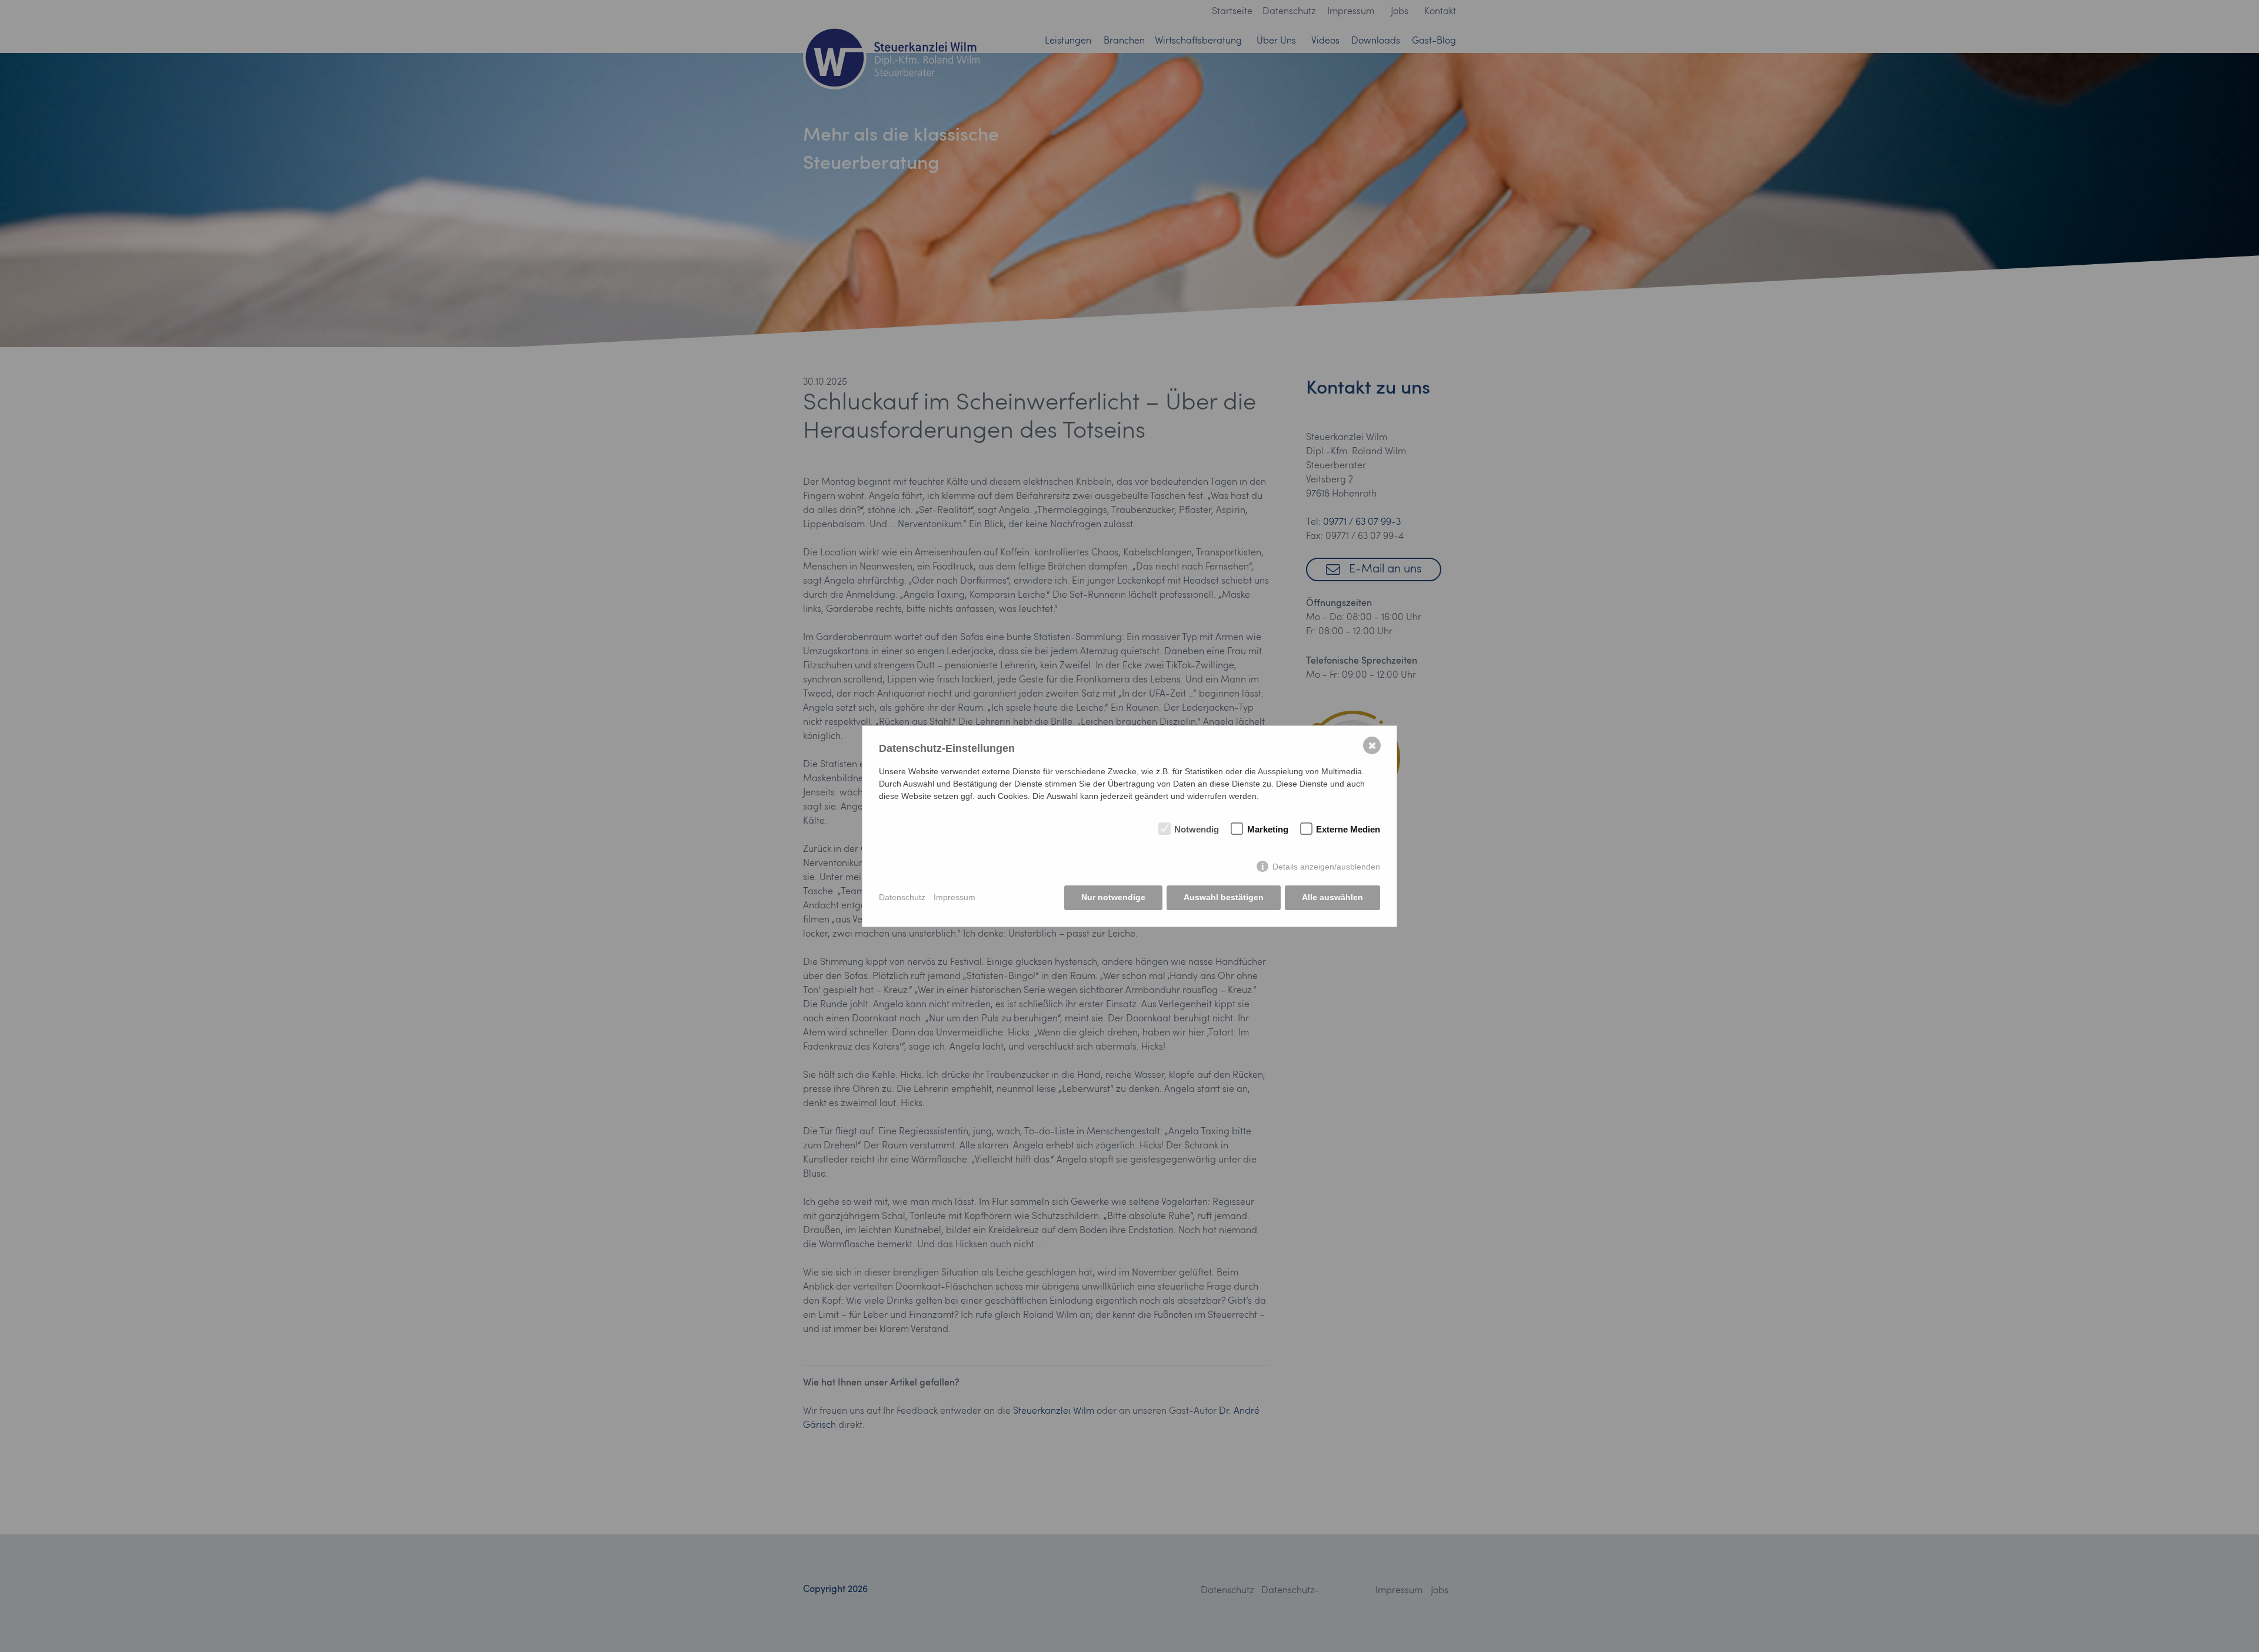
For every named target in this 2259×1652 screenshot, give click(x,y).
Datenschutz (902, 897)
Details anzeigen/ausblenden (1326, 867)
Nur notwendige (1113, 897)
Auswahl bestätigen (1224, 897)
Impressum (954, 897)
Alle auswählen (1332, 897)
